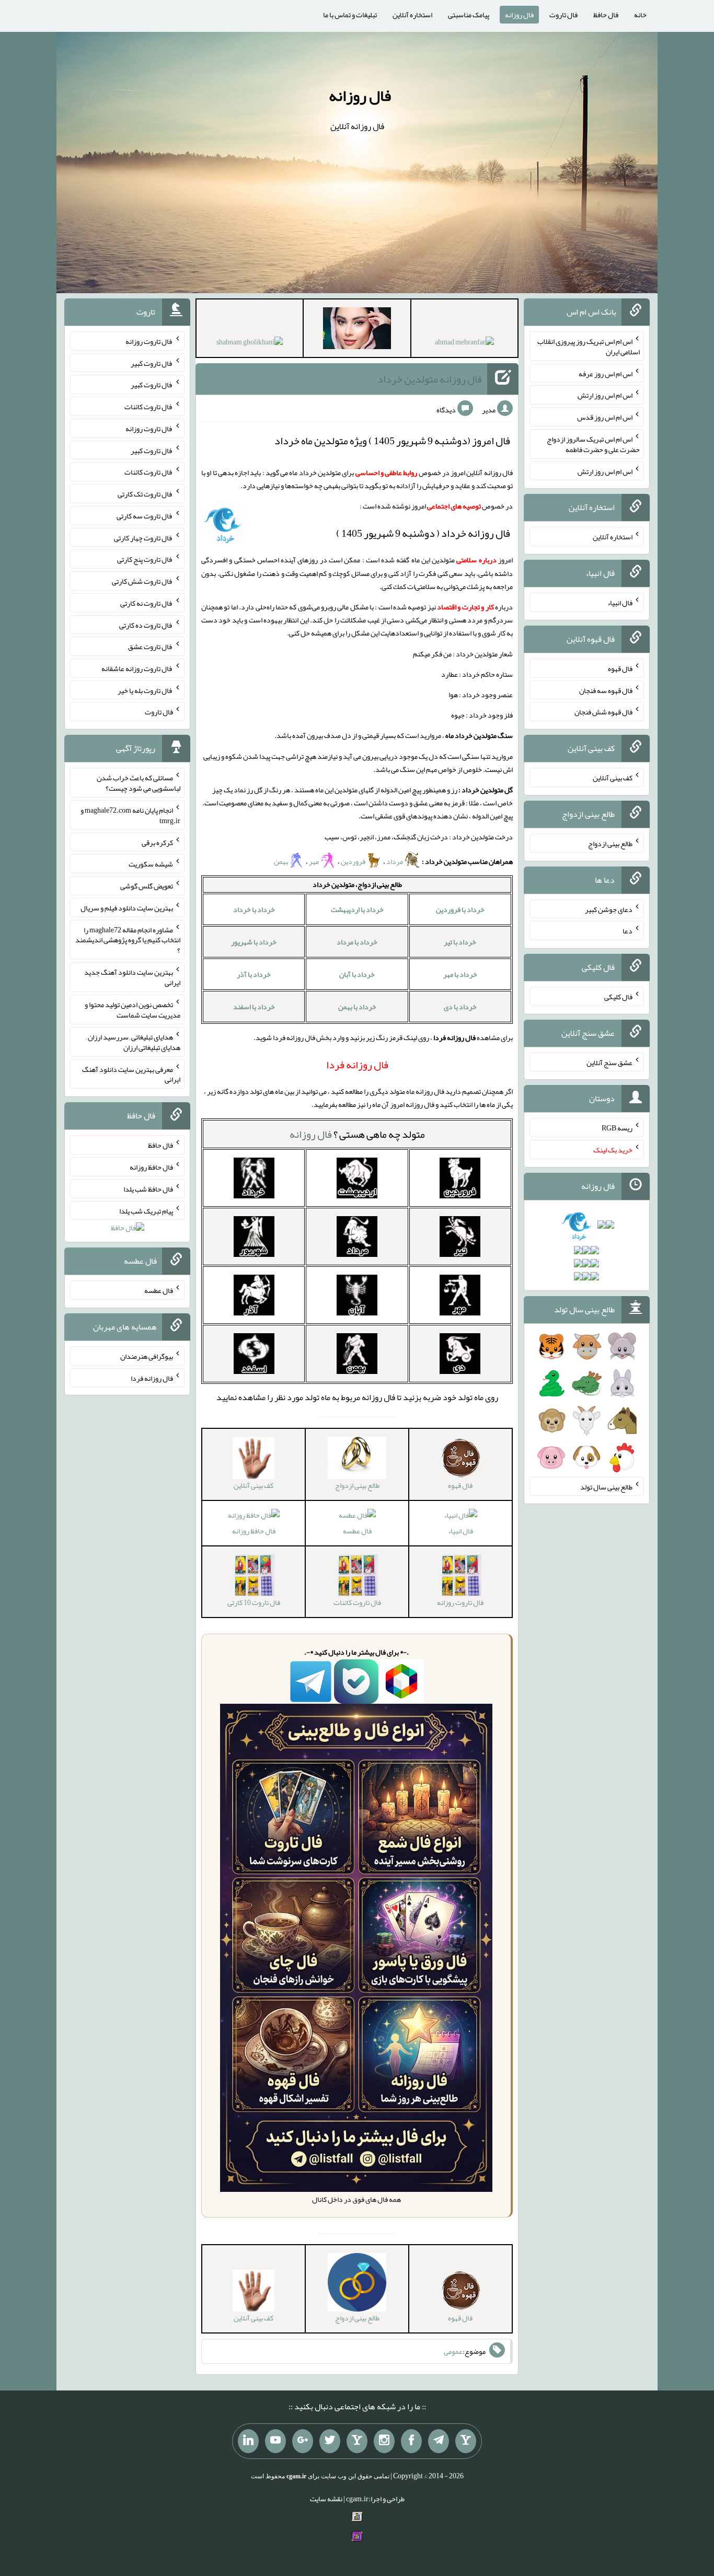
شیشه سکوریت (151, 864)
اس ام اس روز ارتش (605, 395)
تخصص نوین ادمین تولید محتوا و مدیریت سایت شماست (133, 1010)
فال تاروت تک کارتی (145, 494)
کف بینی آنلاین (613, 778)
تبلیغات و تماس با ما (350, 15)
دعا (627, 931)
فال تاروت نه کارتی (147, 603)
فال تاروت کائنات (149, 407)
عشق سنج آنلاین (609, 1062)
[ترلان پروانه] (357, 330)
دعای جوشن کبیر (609, 909)
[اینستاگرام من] (384, 2441)
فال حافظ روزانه (254, 1531)
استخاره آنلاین (412, 15)
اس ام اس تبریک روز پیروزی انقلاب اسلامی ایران (589, 346)
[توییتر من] (330, 2441)
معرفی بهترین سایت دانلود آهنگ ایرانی (131, 1074)
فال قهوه (620, 668)
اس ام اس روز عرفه (606, 373)
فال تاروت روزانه (149, 341)
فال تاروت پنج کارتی (145, 559)
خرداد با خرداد (254, 909)
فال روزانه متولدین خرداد (430, 379)
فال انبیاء (460, 1531)
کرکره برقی (157, 842)
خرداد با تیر (460, 942)
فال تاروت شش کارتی (142, 581)
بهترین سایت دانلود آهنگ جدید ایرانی (132, 977)
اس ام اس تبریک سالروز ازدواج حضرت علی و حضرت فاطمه (593, 444)
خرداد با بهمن (357, 1007)
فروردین (353, 861)
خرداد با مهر (460, 974)
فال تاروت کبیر (152, 363)
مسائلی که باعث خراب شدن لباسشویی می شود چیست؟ (139, 783)
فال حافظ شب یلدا (148, 1189)
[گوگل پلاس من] (303, 2441)
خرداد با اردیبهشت (357, 909)
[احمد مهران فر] (464, 344)
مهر (314, 861)
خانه (640, 15)
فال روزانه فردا (152, 1378)
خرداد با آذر (254, 974)
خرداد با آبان (357, 974)
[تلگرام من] (439, 2441)
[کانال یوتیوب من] (275, 2441)
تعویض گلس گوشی (147, 886)
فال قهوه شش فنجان (603, 712)
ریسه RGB (617, 1128)
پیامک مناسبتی (469, 15)
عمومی (453, 2351)
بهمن (281, 861)
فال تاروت (563, 15)
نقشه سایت (326, 2499)
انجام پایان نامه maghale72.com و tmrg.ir (130, 815)
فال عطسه (357, 1531)
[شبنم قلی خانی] (250, 344)
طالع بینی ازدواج (610, 844)
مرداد (395, 861)
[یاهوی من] (466, 2441)
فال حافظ (606, 15)
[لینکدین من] (248, 2441)
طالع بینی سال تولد (606, 1486)
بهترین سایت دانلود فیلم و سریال (127, 908)
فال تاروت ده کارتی (146, 625)
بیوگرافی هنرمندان (147, 1356)
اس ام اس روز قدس (605, 417)
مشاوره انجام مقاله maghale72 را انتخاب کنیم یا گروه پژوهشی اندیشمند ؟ (128, 940)
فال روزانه (519, 15)
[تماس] (357, 2441)
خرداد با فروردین (460, 909)
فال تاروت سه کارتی (145, 516)
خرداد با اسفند (254, 1007)
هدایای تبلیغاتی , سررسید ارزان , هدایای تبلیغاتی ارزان (133, 1042)
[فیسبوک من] (411, 2441)
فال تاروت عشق (151, 646)
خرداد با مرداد (357, 942)
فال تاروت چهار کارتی (143, 537)
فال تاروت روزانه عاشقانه (137, 668)
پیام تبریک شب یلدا (146, 1210)
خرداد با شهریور (254, 942)
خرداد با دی (460, 1007)
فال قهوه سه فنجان (606, 690)
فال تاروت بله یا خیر (145, 690)
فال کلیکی (618, 997)
